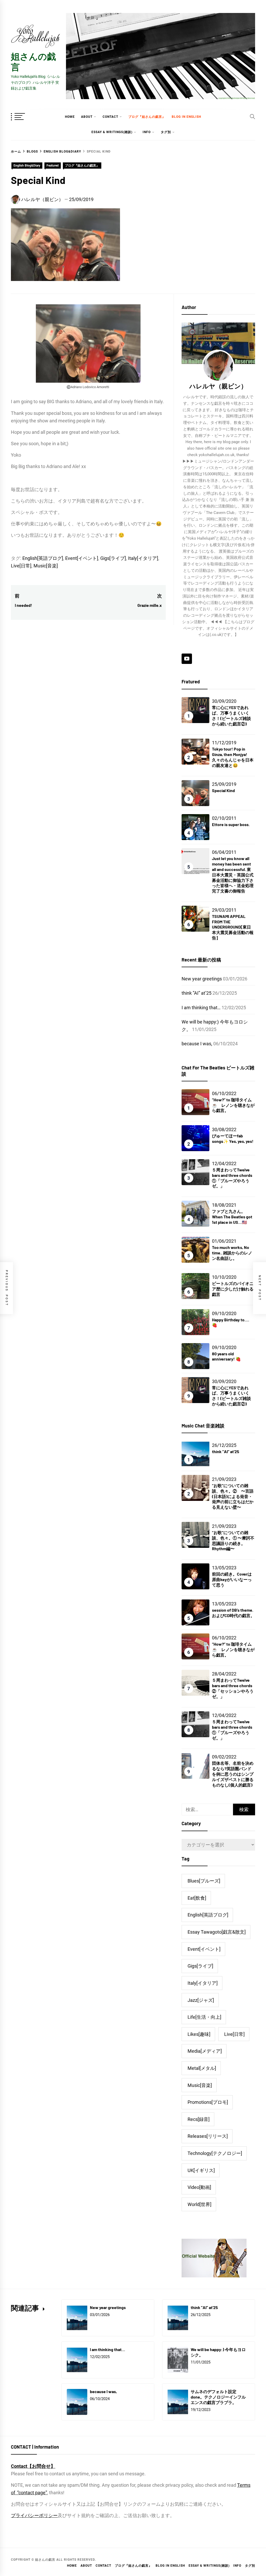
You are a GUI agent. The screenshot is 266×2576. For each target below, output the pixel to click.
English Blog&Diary (27, 166)
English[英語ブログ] (43, 558)
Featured (53, 166)
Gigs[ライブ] (113, 558)
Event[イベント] (82, 558)
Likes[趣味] (199, 2034)
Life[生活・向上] (204, 2017)
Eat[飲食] (197, 1898)
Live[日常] (21, 566)
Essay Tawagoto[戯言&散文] (217, 1932)
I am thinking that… (201, 1008)
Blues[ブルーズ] (204, 1881)
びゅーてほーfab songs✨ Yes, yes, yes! (233, 1138)
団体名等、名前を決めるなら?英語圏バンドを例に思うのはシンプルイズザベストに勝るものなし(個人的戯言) (233, 1774)
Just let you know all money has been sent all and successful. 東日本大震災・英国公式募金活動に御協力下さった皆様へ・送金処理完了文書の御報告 (233, 875)
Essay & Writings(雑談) (112, 132)
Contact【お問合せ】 (33, 2466)
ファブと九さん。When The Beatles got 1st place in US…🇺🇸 (232, 1217)
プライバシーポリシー (34, 2515)
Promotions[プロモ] (208, 2102)
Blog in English (186, 117)
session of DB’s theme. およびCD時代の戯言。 (233, 1613)
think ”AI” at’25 (197, 993)
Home (70, 117)
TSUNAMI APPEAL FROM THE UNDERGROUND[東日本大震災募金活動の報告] (233, 927)
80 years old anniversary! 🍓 (226, 1356)
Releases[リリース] (208, 2136)
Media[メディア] (205, 2051)
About (87, 117)
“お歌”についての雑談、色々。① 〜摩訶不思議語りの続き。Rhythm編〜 (233, 1540)
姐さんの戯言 (33, 61)
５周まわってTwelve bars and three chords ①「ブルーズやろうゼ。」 (232, 1178)
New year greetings (202, 979)
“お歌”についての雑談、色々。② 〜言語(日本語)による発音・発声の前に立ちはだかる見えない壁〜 (233, 1496)
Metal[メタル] (202, 2068)
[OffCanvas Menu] (24, 117)
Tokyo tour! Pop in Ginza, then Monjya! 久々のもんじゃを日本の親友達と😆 (233, 757)
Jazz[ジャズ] (201, 2000)
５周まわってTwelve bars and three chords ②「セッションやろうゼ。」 (233, 1688)
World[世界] (199, 2204)
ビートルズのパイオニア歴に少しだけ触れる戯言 (233, 1289)
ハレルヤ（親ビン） (42, 199)
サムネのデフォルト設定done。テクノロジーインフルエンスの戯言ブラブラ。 (218, 2397)
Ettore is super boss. (231, 824)
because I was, (197, 1044)
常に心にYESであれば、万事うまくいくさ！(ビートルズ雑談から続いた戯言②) (231, 715)
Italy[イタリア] (143, 558)
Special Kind (223, 790)
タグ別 (166, 132)
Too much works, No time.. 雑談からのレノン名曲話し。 (232, 1253)
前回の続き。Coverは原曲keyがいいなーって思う (232, 1579)
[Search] (252, 116)
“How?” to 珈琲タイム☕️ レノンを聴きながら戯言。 (233, 1105)
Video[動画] (199, 2187)
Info (147, 132)
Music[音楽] (46, 566)
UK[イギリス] (201, 2170)
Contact (110, 117)
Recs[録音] (199, 2119)
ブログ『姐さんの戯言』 (147, 117)
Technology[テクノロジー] (215, 2153)
